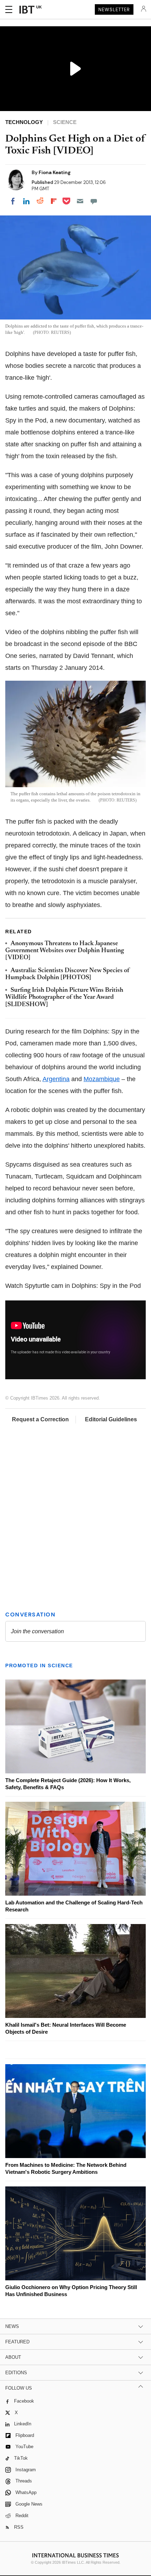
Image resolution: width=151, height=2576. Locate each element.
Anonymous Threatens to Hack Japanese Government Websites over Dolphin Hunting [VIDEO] (65, 951)
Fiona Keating (55, 172)
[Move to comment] (94, 201)
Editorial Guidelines (111, 1419)
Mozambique (102, 1079)
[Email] (80, 201)
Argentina (56, 1079)
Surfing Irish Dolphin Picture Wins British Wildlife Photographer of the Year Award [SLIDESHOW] (64, 998)
